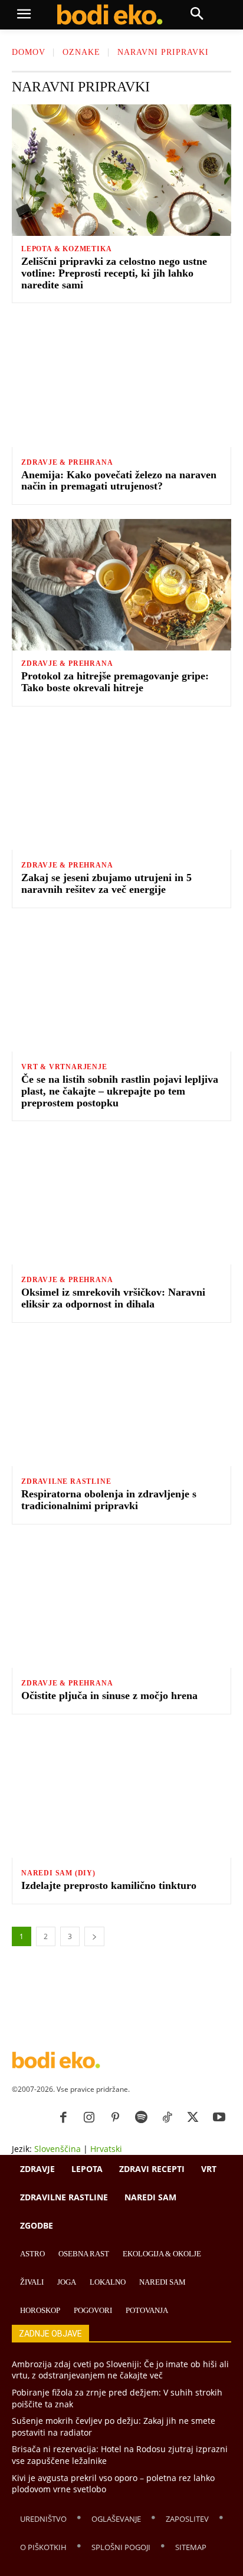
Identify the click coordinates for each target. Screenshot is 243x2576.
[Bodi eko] (109, 15)
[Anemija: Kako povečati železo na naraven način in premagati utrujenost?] (121, 383)
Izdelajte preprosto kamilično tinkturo (109, 1885)
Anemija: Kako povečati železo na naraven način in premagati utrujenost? (119, 481)
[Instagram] (89, 2118)
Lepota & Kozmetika (66, 249)
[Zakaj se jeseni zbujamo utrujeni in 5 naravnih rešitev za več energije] (121, 786)
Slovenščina (58, 2149)
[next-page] (94, 1936)
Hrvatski (106, 2149)
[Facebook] (63, 2118)
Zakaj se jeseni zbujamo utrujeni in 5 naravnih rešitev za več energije (106, 883)
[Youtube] (219, 2118)
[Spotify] (141, 2118)
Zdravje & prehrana (67, 462)
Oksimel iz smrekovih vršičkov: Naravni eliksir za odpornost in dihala (113, 1298)
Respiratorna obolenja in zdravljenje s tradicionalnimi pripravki (109, 1500)
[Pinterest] (115, 2118)
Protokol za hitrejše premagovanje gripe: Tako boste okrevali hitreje (115, 682)
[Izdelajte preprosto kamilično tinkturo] (121, 1794)
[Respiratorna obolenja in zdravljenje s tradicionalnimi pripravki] (121, 1403)
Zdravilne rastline (66, 1481)
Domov (29, 52)
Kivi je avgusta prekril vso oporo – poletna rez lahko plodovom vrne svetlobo (113, 2484)
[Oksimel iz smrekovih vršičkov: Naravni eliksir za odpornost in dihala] (121, 1201)
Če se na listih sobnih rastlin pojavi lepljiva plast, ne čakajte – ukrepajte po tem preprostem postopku (120, 1091)
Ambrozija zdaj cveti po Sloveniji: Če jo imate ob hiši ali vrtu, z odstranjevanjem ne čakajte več (120, 2370)
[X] (193, 2118)
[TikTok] (167, 2118)
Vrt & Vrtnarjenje (64, 1067)
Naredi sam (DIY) (58, 1873)
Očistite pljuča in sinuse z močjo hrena (109, 1696)
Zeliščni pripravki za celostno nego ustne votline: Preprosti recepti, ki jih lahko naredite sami (114, 273)
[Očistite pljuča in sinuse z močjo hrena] (121, 1604)
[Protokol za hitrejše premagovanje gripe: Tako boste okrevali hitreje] (121, 585)
